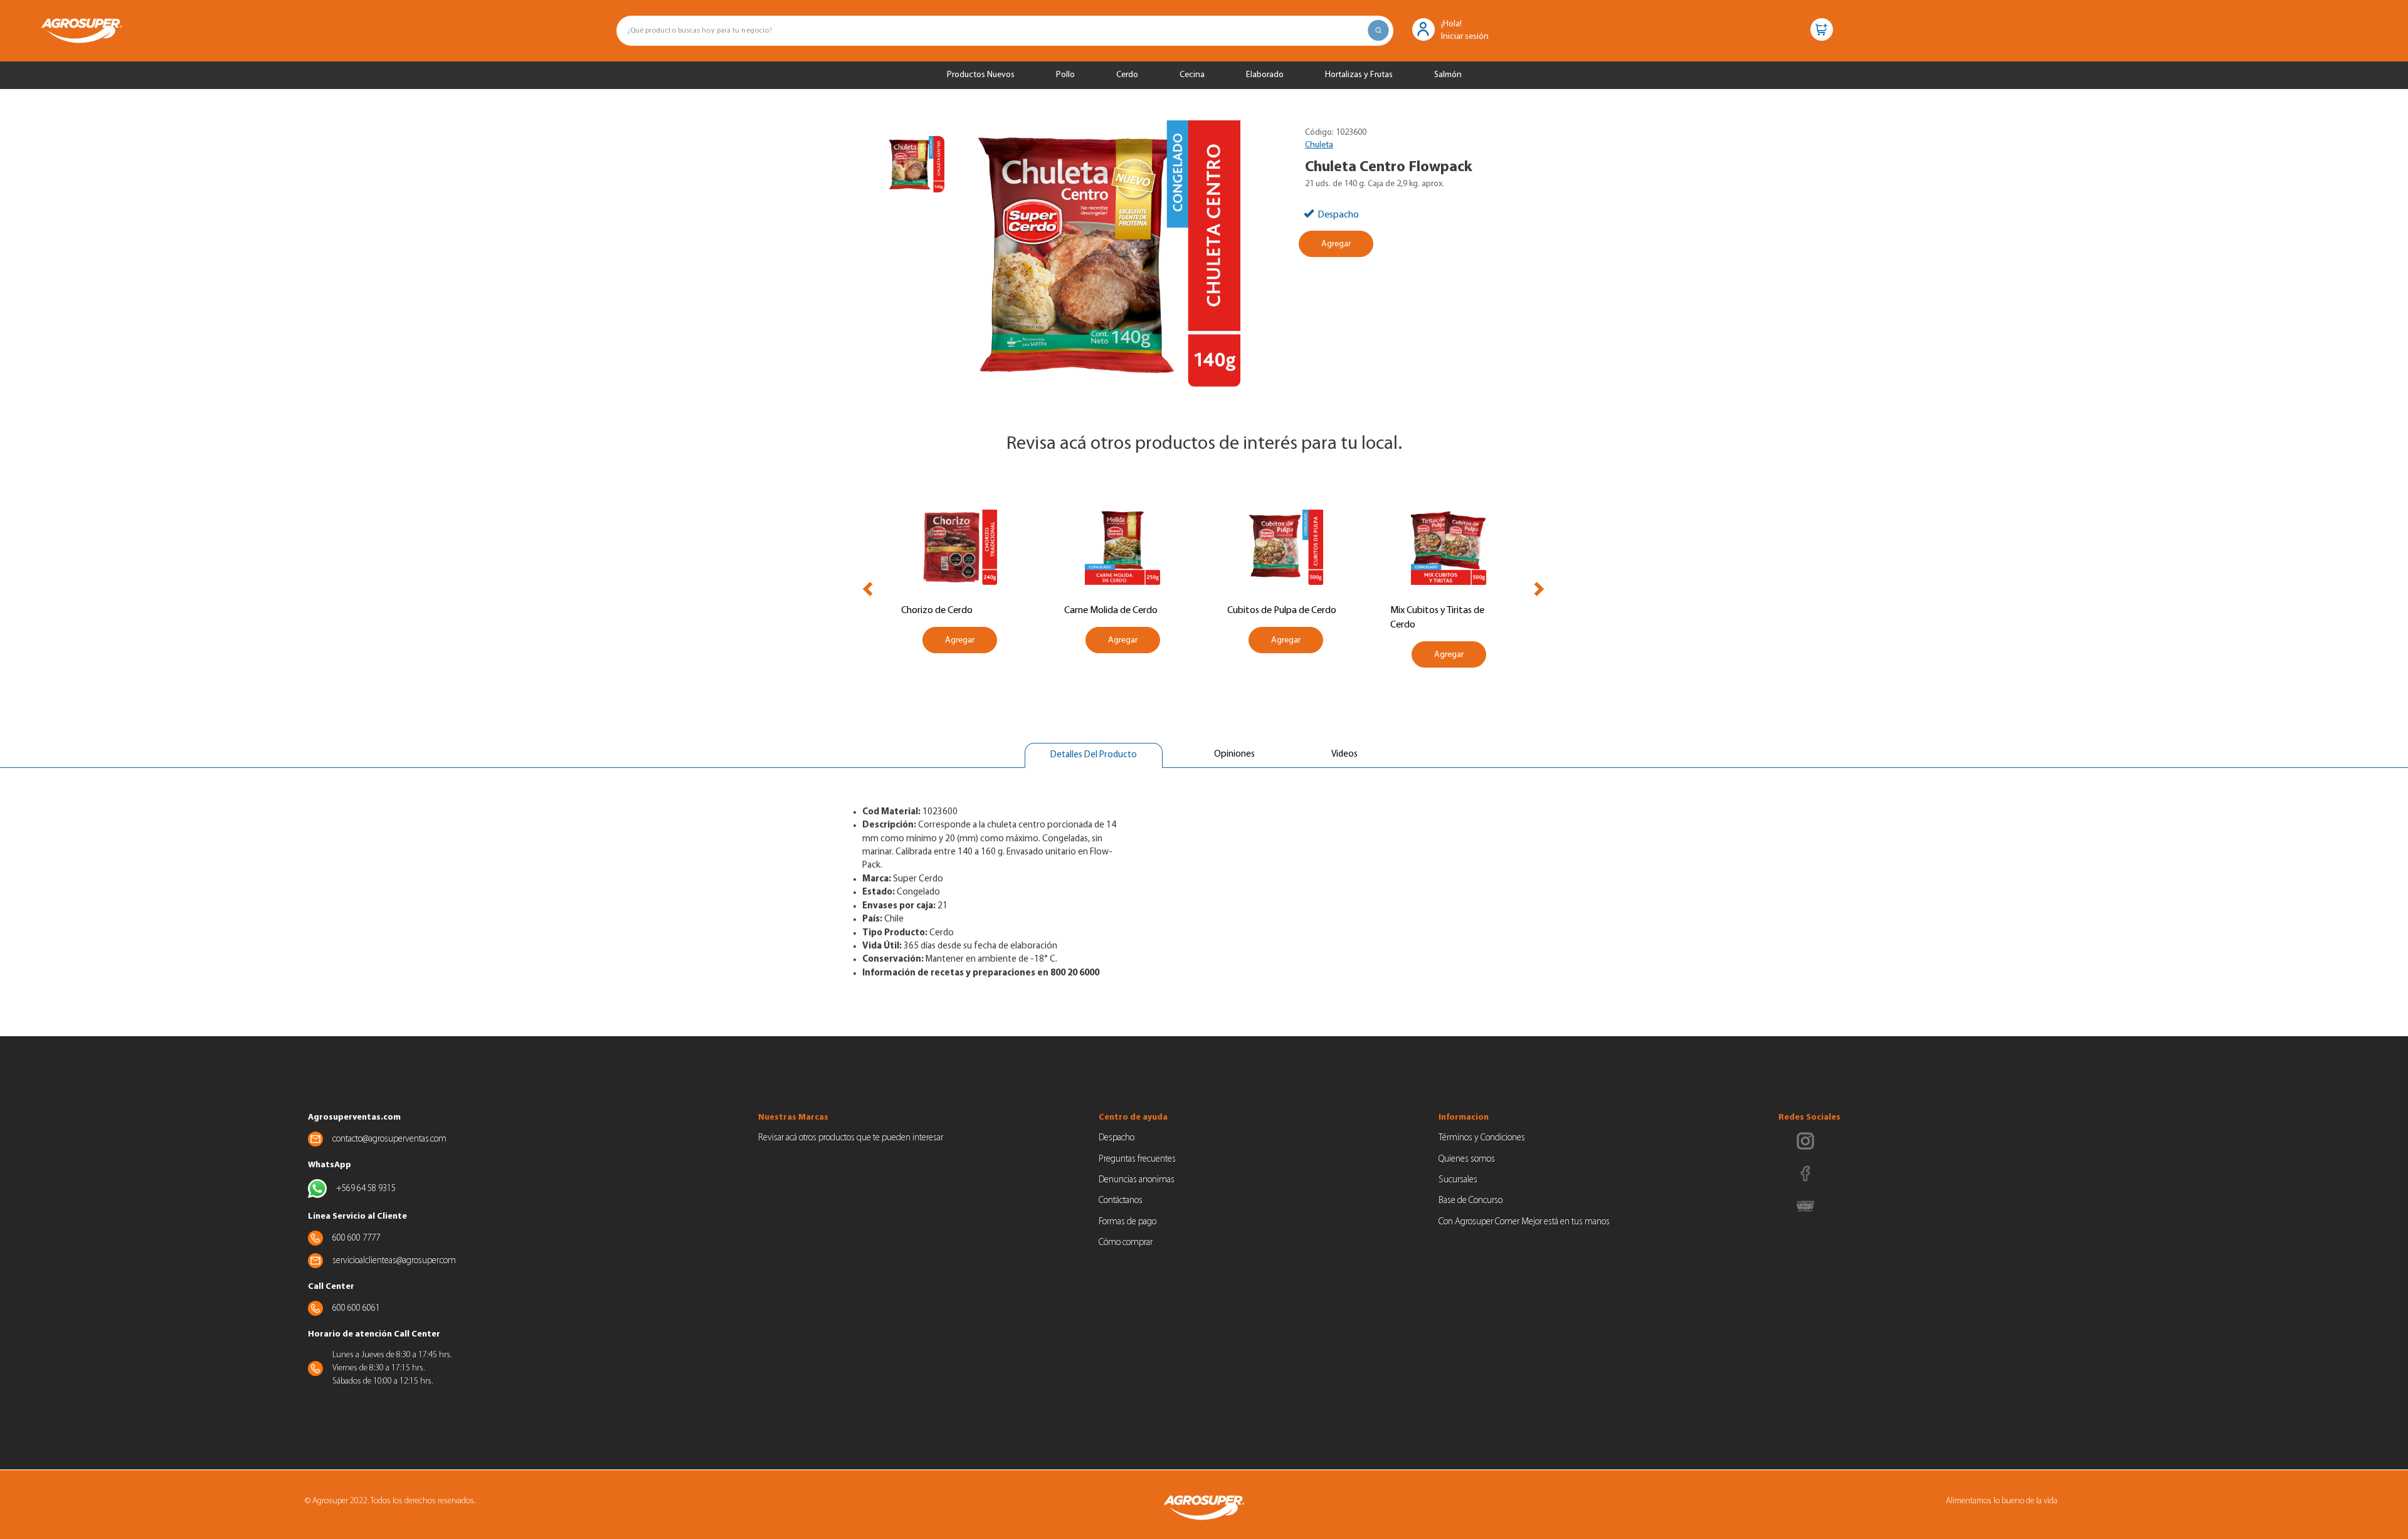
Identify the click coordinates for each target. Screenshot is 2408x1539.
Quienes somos (1467, 1159)
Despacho (1117, 1138)
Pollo (1065, 75)
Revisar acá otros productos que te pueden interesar (851, 1138)
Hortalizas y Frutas (1359, 75)
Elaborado (1265, 75)
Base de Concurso (1471, 1201)
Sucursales (1458, 1180)
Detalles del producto (1093, 759)
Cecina (1192, 75)
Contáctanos (1121, 1201)
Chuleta (1319, 145)
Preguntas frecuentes (1137, 1159)
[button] (1423, 29)
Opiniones (1234, 754)
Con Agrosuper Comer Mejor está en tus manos (1524, 1222)
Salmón (1448, 75)
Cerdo (1127, 75)
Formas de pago (1127, 1222)
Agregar (1336, 244)
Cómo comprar (1126, 1243)
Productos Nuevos (981, 75)
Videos (1344, 754)
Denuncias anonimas (1137, 1180)
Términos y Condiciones (1482, 1138)
